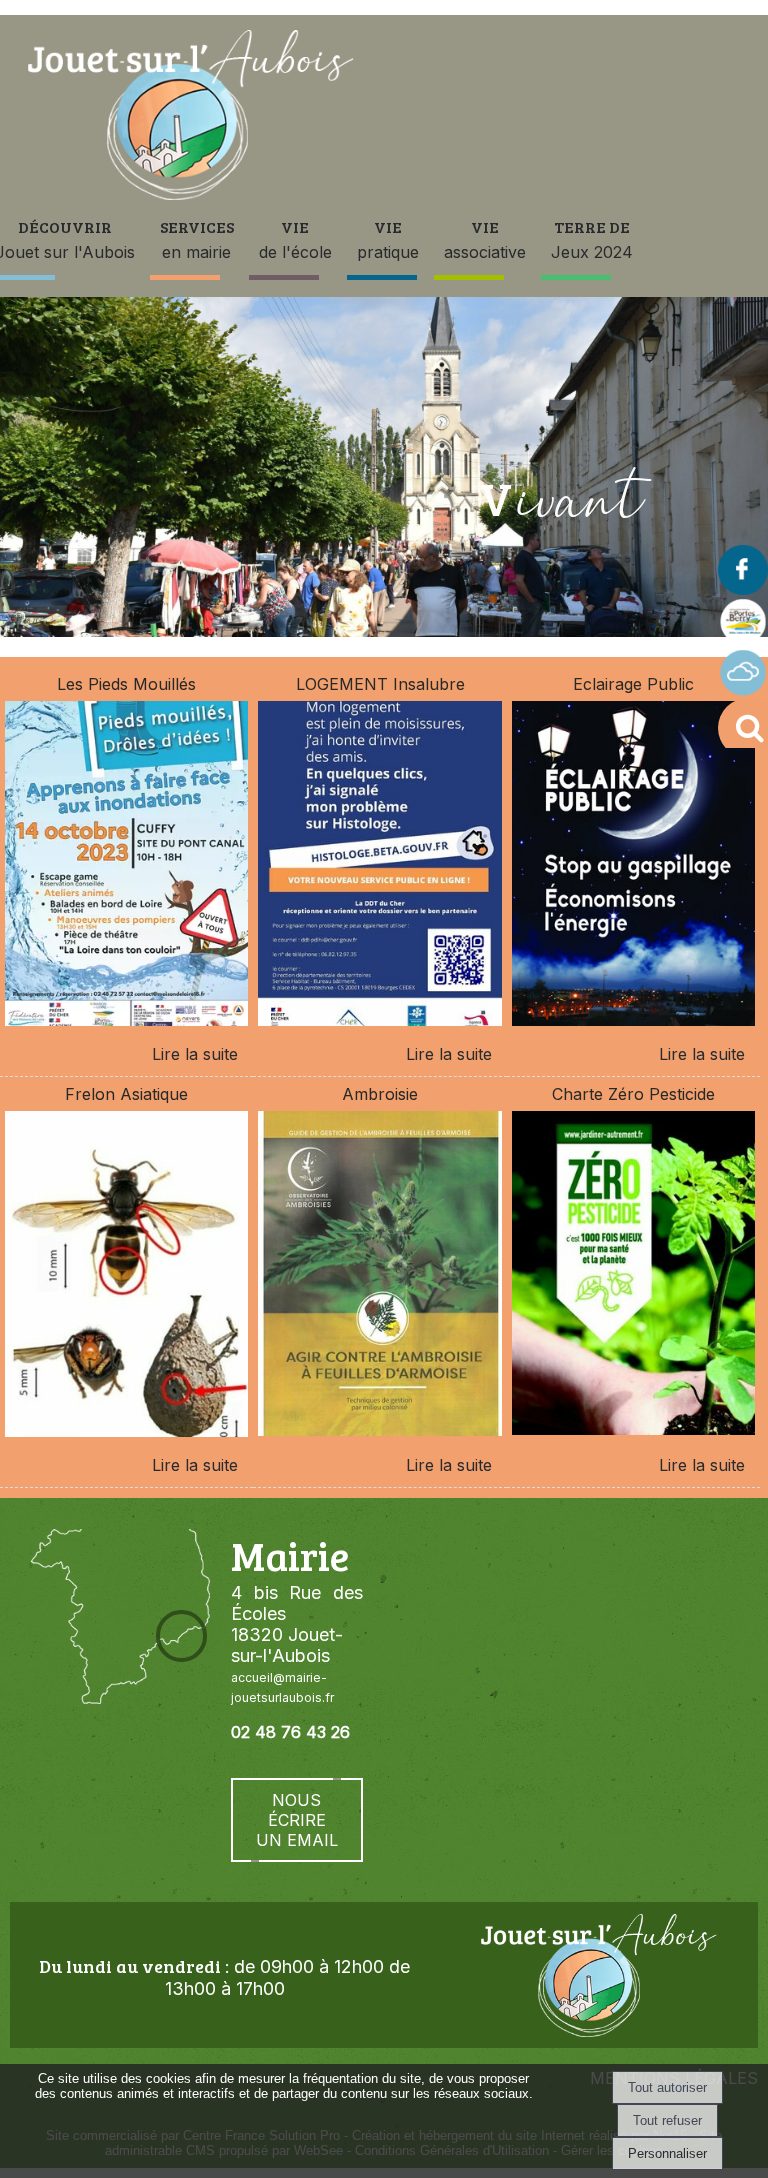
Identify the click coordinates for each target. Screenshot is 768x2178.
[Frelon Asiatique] (126, 1277)
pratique (388, 239)
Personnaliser (667, 2153)
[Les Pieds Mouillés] (126, 866)
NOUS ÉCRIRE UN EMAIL (297, 1820)
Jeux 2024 (592, 239)
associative (485, 239)
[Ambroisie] (379, 1277)
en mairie (197, 239)
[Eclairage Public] (633, 866)
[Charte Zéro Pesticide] (633, 1277)
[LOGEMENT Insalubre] (379, 866)
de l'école (295, 239)
